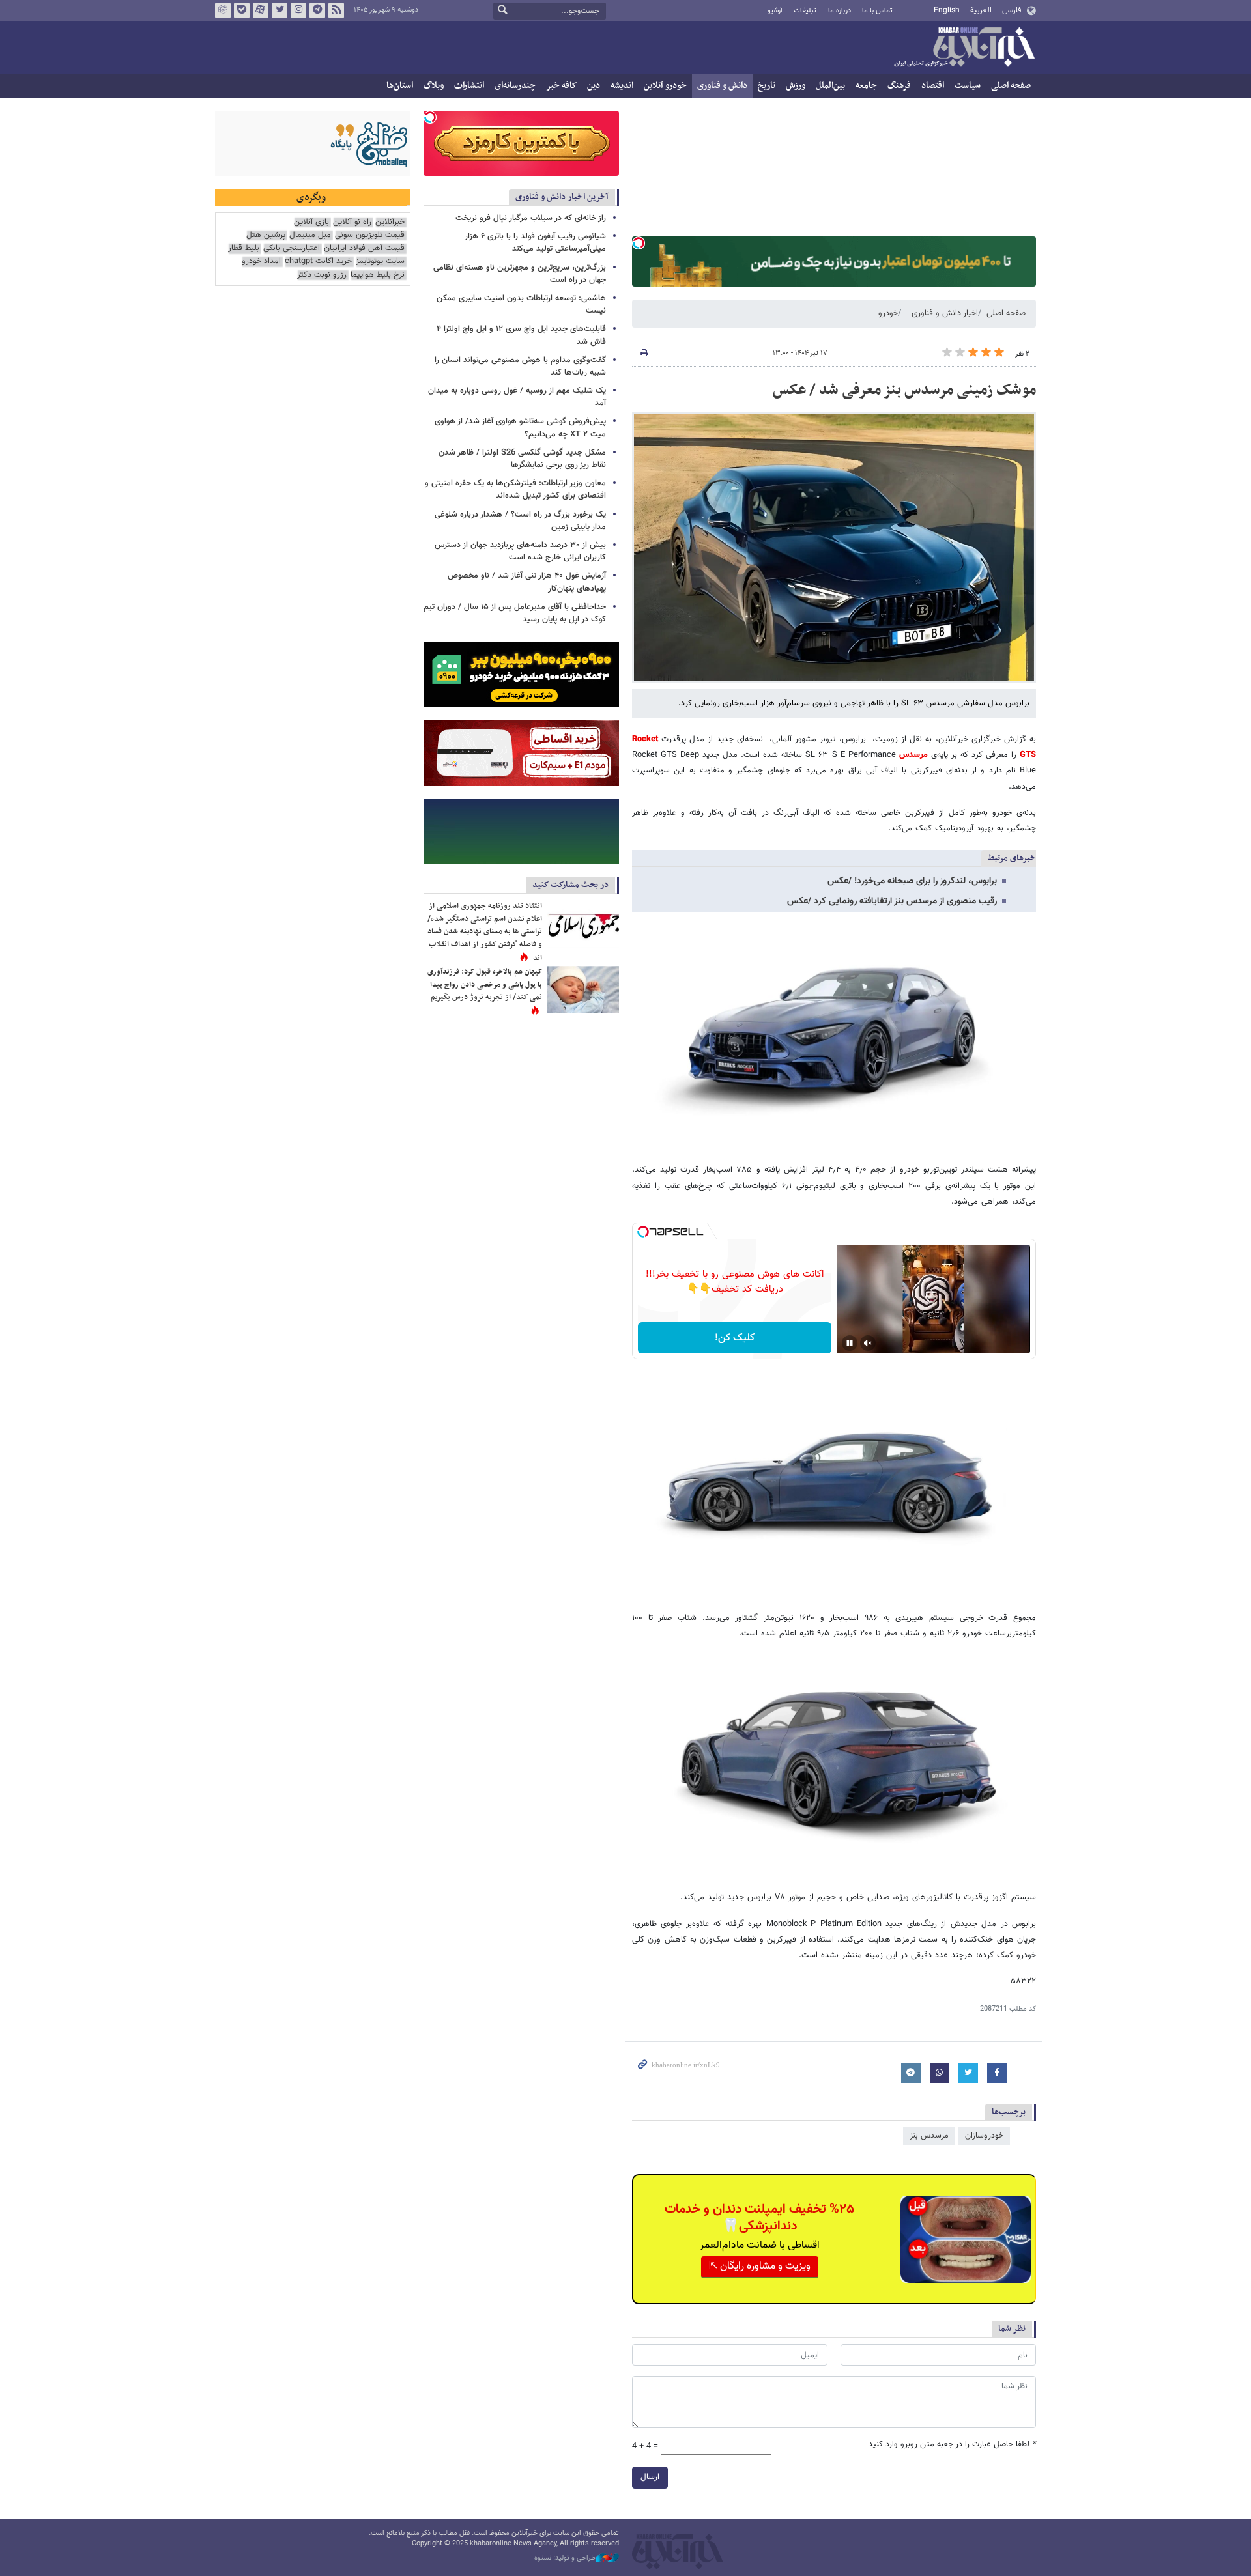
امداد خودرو (261, 262)
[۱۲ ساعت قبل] (583, 924)
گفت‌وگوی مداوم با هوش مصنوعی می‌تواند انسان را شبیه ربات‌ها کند (520, 366)
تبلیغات (805, 11)
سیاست (968, 86)
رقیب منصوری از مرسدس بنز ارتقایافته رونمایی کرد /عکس (892, 901)
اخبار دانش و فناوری (945, 313)
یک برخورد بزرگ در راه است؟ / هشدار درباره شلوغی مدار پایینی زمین (520, 521)
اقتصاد (933, 86)
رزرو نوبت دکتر (322, 275)
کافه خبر (561, 86)
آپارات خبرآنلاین (261, 10)
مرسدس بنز (929, 2136)
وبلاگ (434, 86)
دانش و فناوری (722, 86)
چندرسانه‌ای (515, 86)
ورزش (796, 86)
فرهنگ (899, 86)
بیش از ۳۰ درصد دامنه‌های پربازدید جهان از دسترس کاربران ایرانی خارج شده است (520, 551)
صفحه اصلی (1011, 86)
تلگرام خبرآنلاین (317, 10)
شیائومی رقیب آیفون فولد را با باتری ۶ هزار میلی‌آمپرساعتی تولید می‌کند (535, 243)
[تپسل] (639, 243)
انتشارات (469, 86)
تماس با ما (877, 11)
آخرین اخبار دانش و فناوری (562, 197)
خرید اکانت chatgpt (318, 262)
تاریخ (767, 86)
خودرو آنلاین (665, 86)
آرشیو (775, 11)
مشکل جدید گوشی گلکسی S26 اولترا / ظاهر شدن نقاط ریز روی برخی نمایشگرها (522, 459)
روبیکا (223, 10)
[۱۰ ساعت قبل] (583, 990)
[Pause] (850, 1343)
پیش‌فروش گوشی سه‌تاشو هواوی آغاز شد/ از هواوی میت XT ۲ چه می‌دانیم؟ (520, 428)
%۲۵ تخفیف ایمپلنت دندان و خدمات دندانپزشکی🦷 (759, 2218)
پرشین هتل (266, 235)
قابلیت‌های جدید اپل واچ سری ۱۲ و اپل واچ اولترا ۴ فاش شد (521, 335)
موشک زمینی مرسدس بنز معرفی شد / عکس (904, 390)
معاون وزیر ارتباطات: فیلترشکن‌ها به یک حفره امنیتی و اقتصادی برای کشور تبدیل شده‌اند (515, 489)
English (947, 10)
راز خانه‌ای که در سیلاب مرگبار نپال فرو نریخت (531, 218)
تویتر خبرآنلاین (280, 10)
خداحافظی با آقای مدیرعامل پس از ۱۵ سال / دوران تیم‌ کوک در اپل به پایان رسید (515, 613)
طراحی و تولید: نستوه (565, 2558)
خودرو (888, 313)
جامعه (866, 86)
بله (242, 10)
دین (594, 86)
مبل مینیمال (310, 235)
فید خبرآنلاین (336, 10)
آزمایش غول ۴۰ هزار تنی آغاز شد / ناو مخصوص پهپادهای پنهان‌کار (527, 582)
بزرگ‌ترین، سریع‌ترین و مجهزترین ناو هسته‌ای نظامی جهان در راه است (520, 274)
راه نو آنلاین (352, 222)
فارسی (1012, 10)
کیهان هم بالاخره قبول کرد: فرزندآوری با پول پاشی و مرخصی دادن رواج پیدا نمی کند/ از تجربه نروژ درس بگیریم (485, 984)
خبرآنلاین (964, 48)
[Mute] (868, 1343)
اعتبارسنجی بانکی (292, 248)
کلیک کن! (735, 1338)
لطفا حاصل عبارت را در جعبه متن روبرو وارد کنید (952, 2445)
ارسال (650, 2477)
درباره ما (840, 11)
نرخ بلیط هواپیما (378, 275)
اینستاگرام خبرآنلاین (298, 10)
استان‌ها (400, 86)
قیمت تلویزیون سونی (370, 235)
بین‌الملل (830, 86)
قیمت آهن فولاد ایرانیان (364, 248)
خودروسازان (984, 2136)
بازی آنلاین (311, 222)
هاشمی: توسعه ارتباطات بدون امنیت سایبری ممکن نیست (521, 304)
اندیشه (622, 86)
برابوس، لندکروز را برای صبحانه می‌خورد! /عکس (912, 881)
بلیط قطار (244, 248)
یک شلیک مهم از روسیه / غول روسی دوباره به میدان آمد (517, 397)
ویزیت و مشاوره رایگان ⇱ (760, 2266)
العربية (981, 10)
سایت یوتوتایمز (380, 262)
